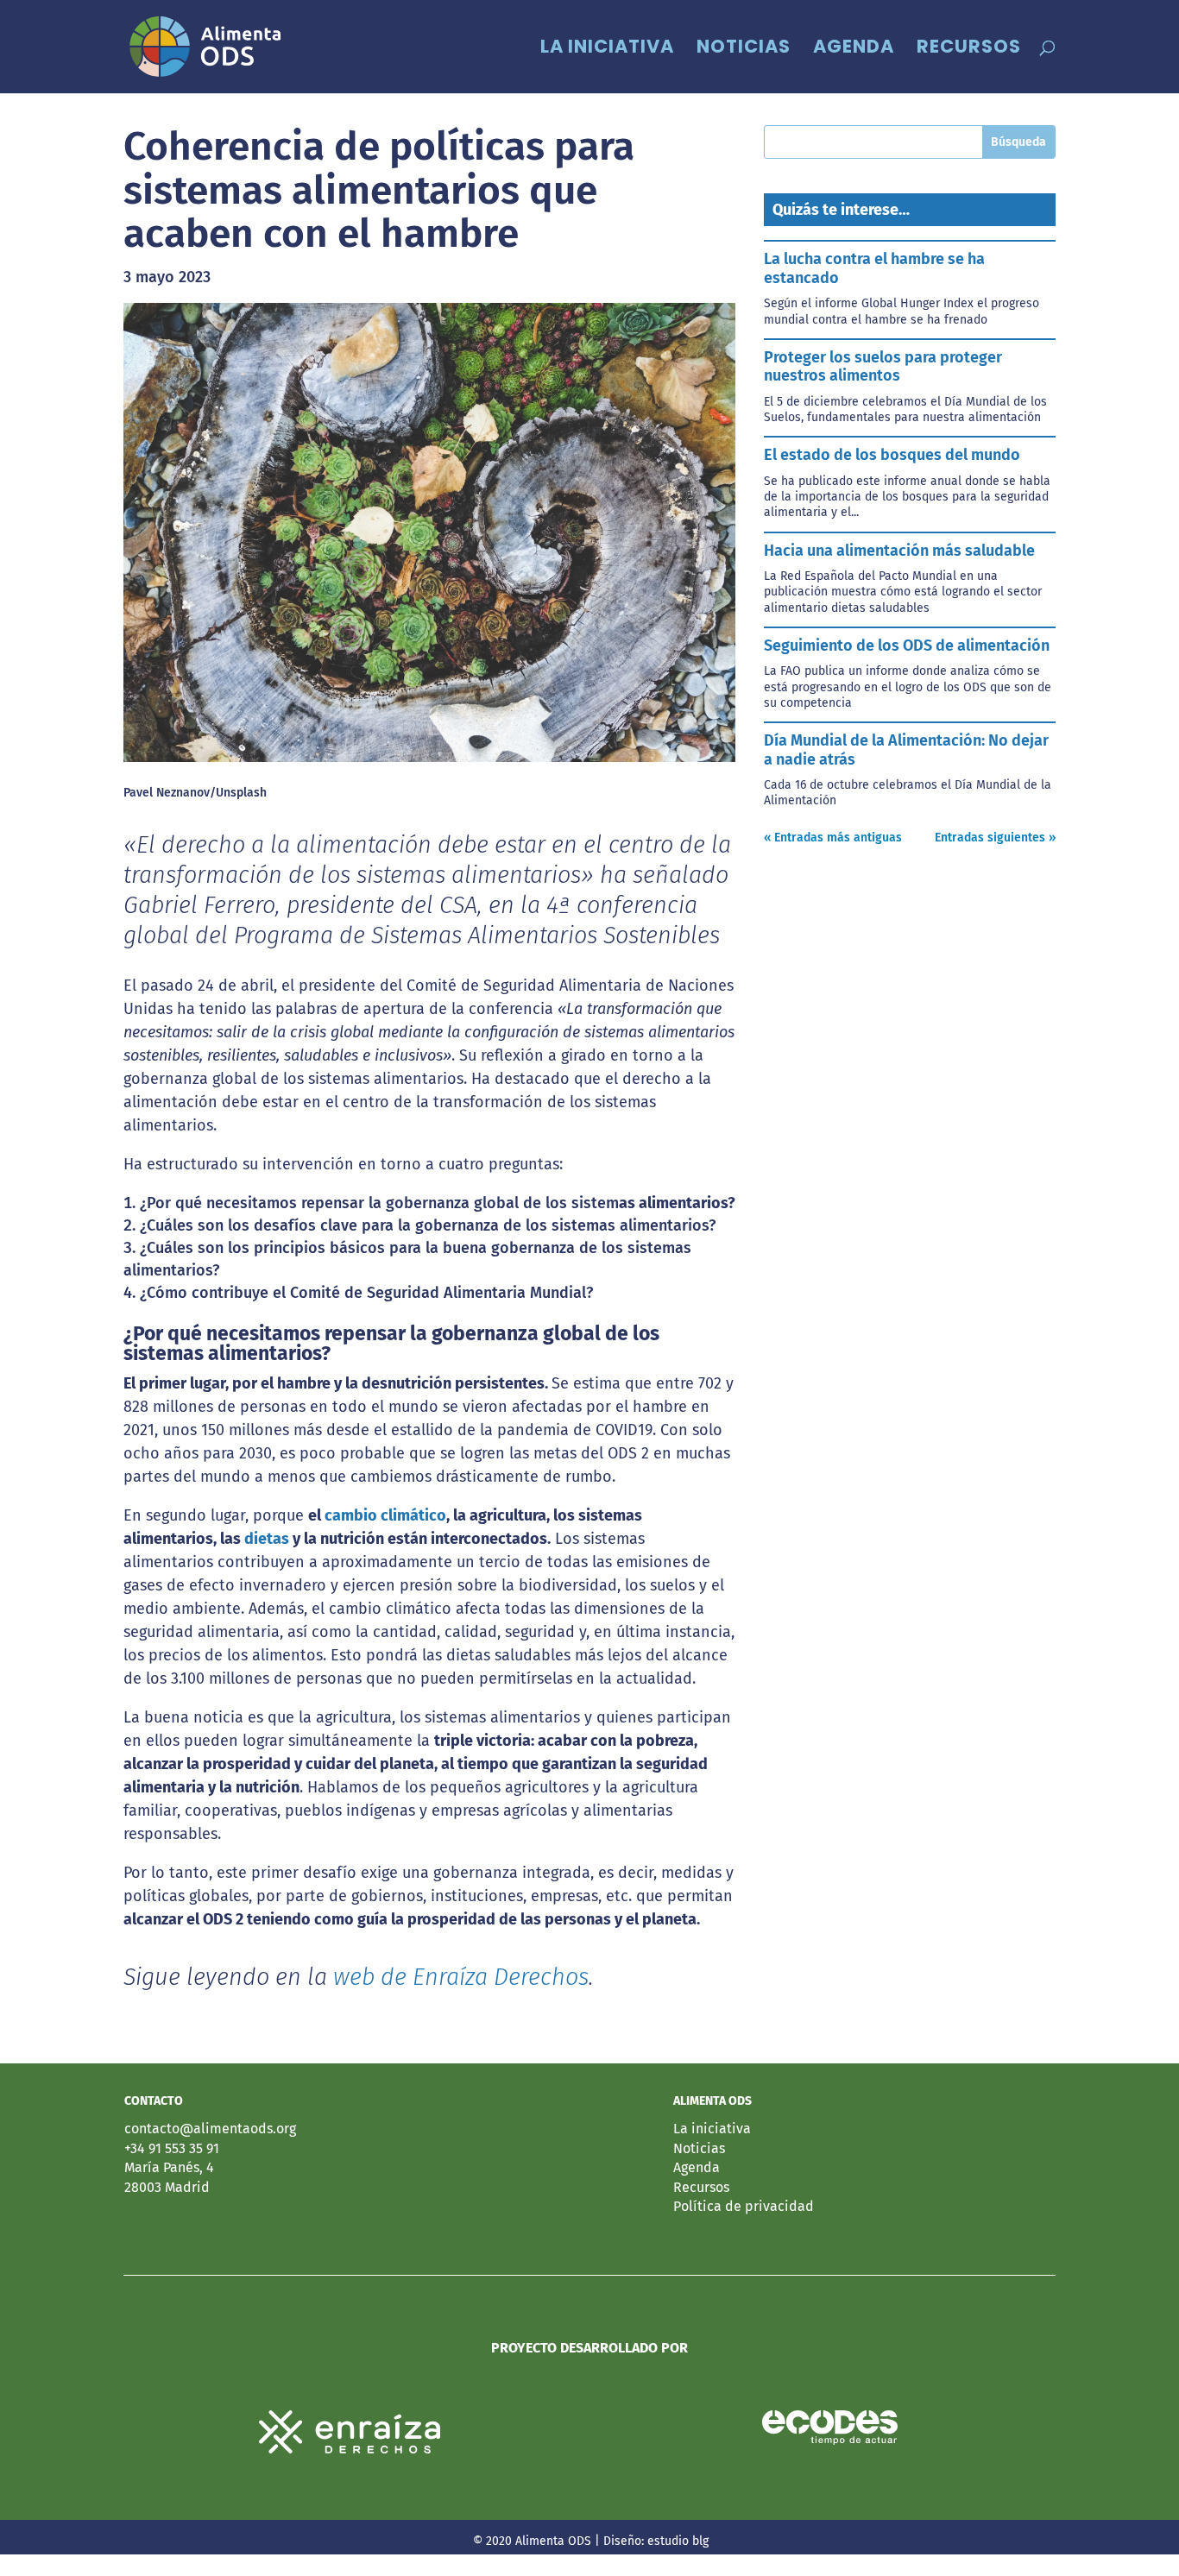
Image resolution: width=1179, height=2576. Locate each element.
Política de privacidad (744, 2206)
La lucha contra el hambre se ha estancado (874, 268)
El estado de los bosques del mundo (892, 455)
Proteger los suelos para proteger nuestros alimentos (883, 367)
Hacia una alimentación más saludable (899, 551)
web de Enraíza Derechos (461, 1977)
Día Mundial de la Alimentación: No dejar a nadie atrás (906, 750)
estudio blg (678, 2541)
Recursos (969, 50)
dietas (268, 1539)
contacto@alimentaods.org (210, 2129)
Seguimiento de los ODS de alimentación (907, 646)
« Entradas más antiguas (833, 838)
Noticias (744, 50)
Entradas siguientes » (995, 838)
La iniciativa (607, 50)
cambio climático (385, 1515)
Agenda (854, 50)
